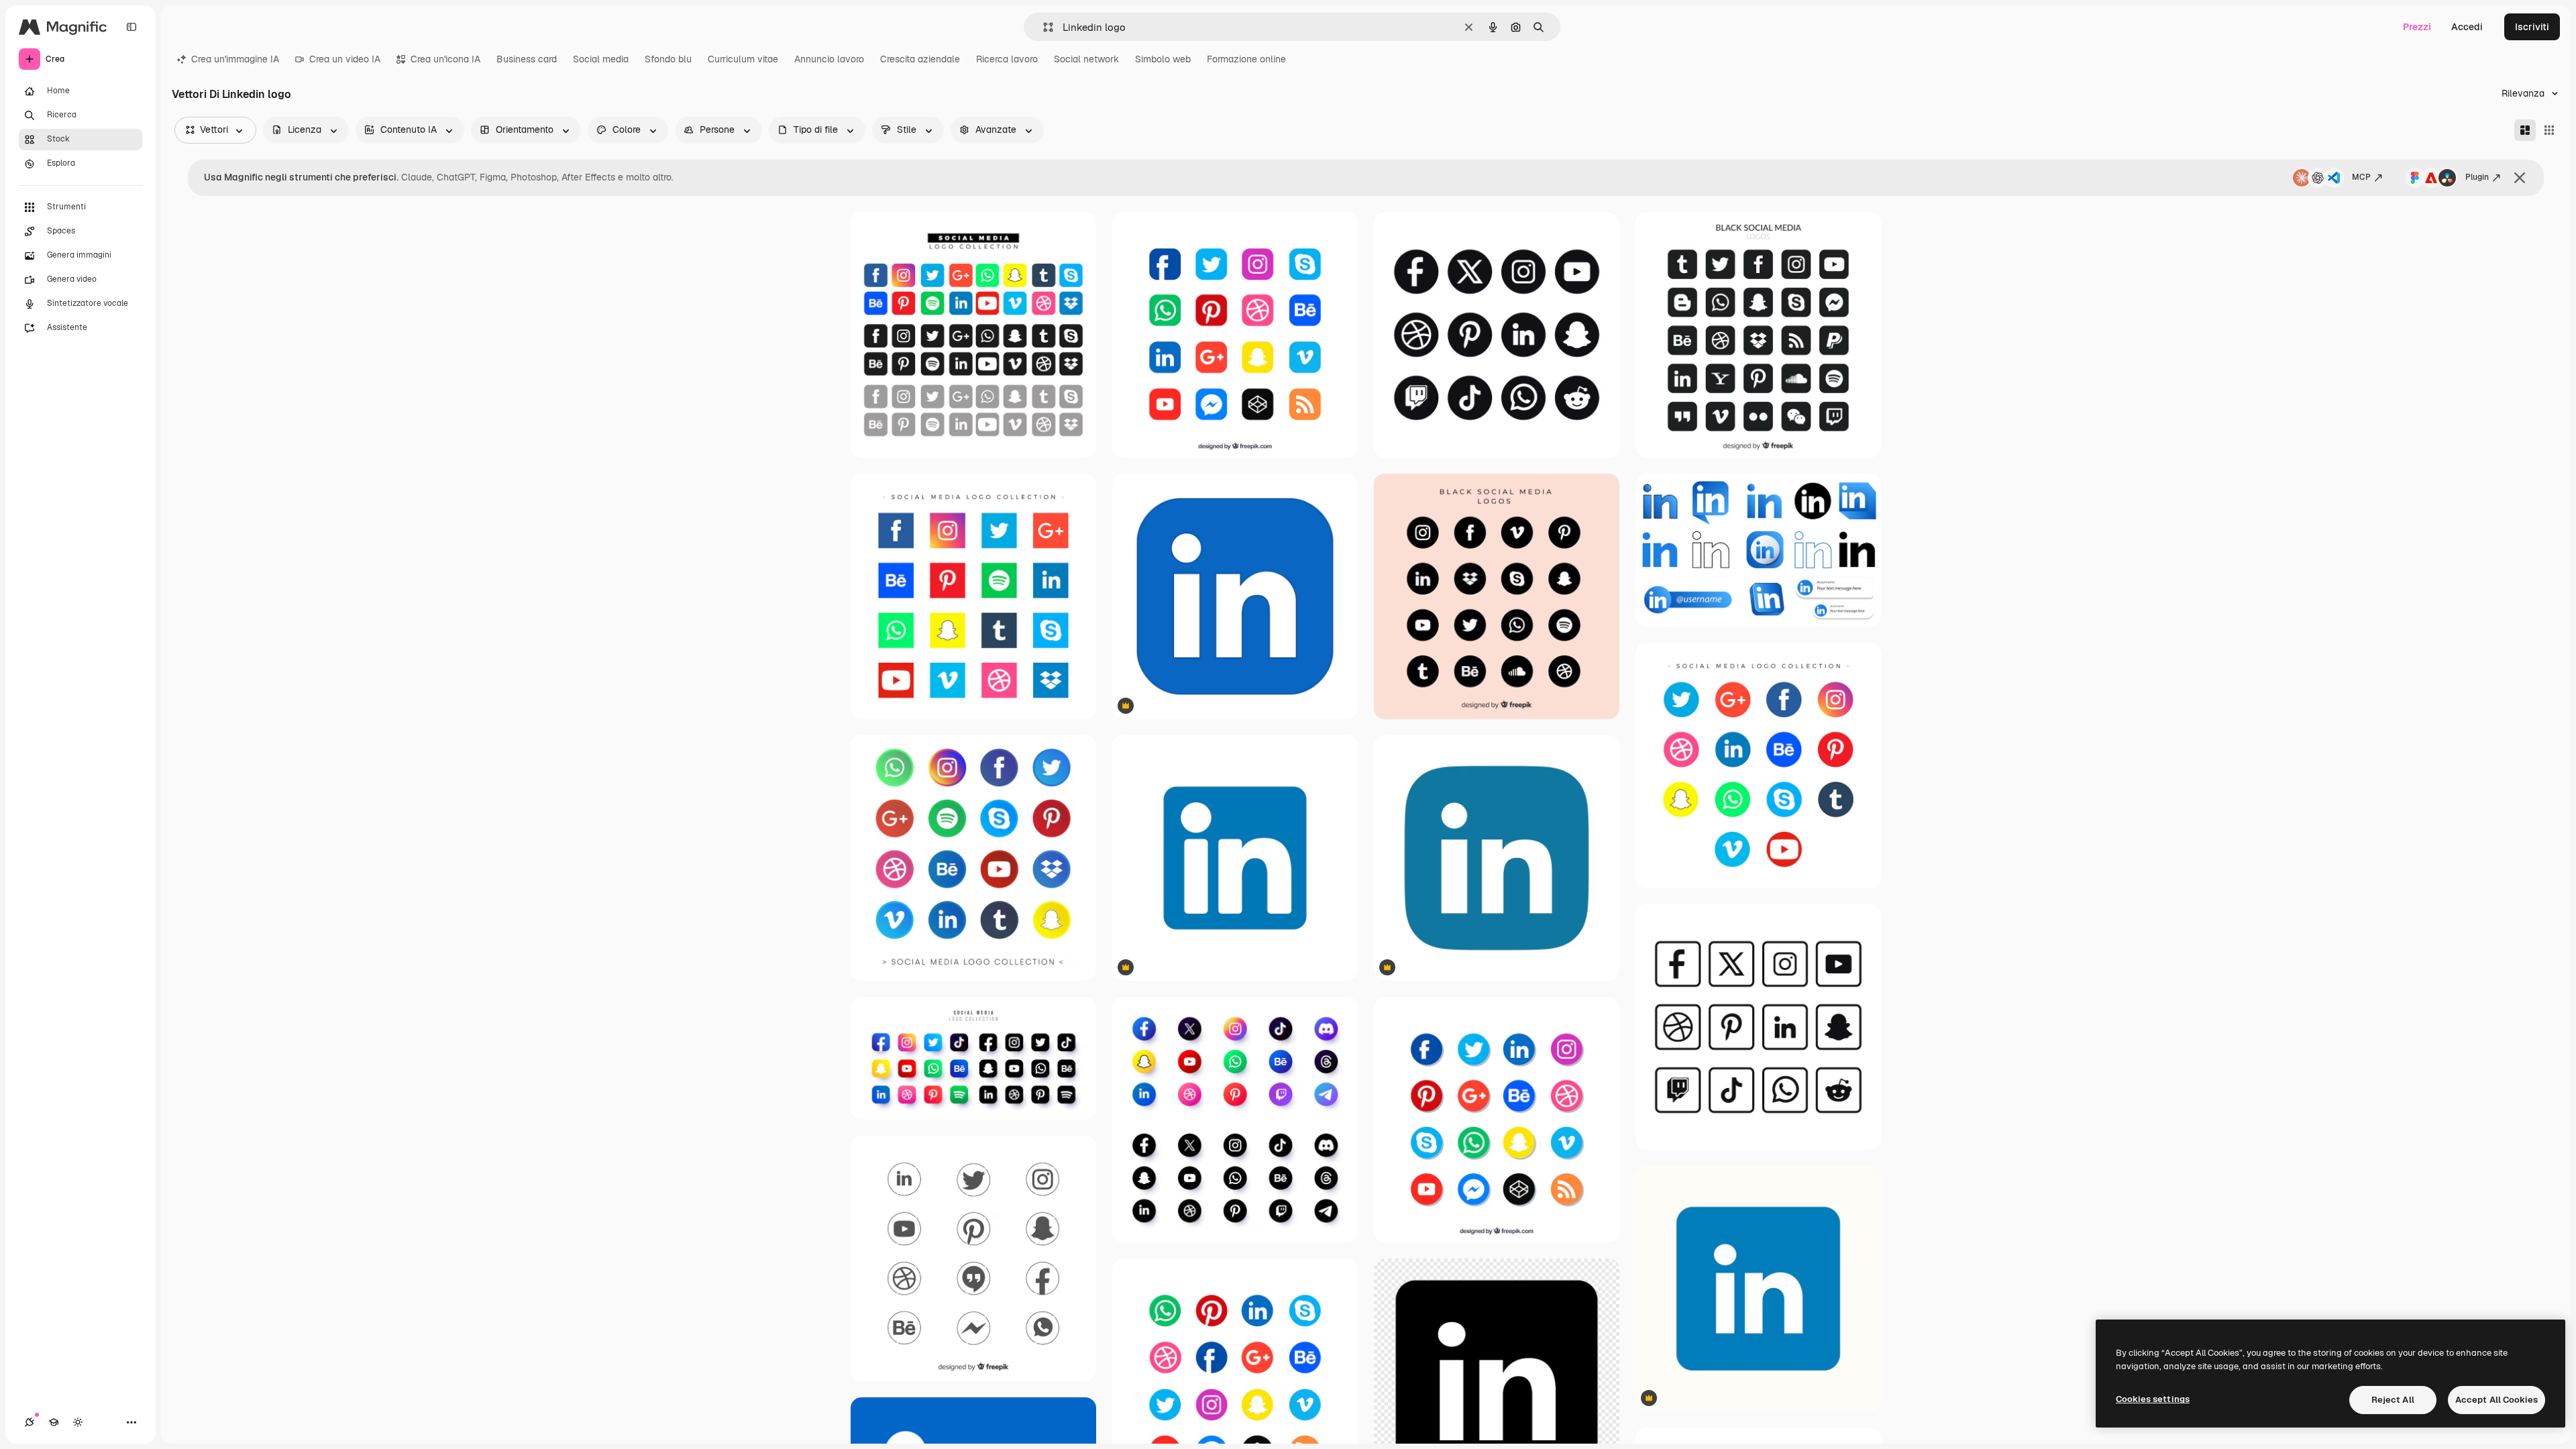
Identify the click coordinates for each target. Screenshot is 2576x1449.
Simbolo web (1163, 59)
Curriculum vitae (743, 59)
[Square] (2549, 130)
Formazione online (1246, 59)
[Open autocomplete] (1043, 27)
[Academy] (54, 1422)
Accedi (2467, 27)
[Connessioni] (30, 1422)
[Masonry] (2525, 130)
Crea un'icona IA (445, 59)
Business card (527, 59)
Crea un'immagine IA (235, 59)
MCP (2361, 177)
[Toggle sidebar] (131, 27)
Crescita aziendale (920, 59)
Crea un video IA (345, 59)
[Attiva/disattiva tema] (78, 1422)
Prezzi (2417, 27)
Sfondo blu (668, 59)
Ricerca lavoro (1007, 59)
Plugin (2477, 177)
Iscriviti (2532, 27)
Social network (1086, 59)
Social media (601, 59)
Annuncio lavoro (829, 59)
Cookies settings (2153, 1399)
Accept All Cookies (2497, 1400)
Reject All (2393, 1400)
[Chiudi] (2520, 178)
